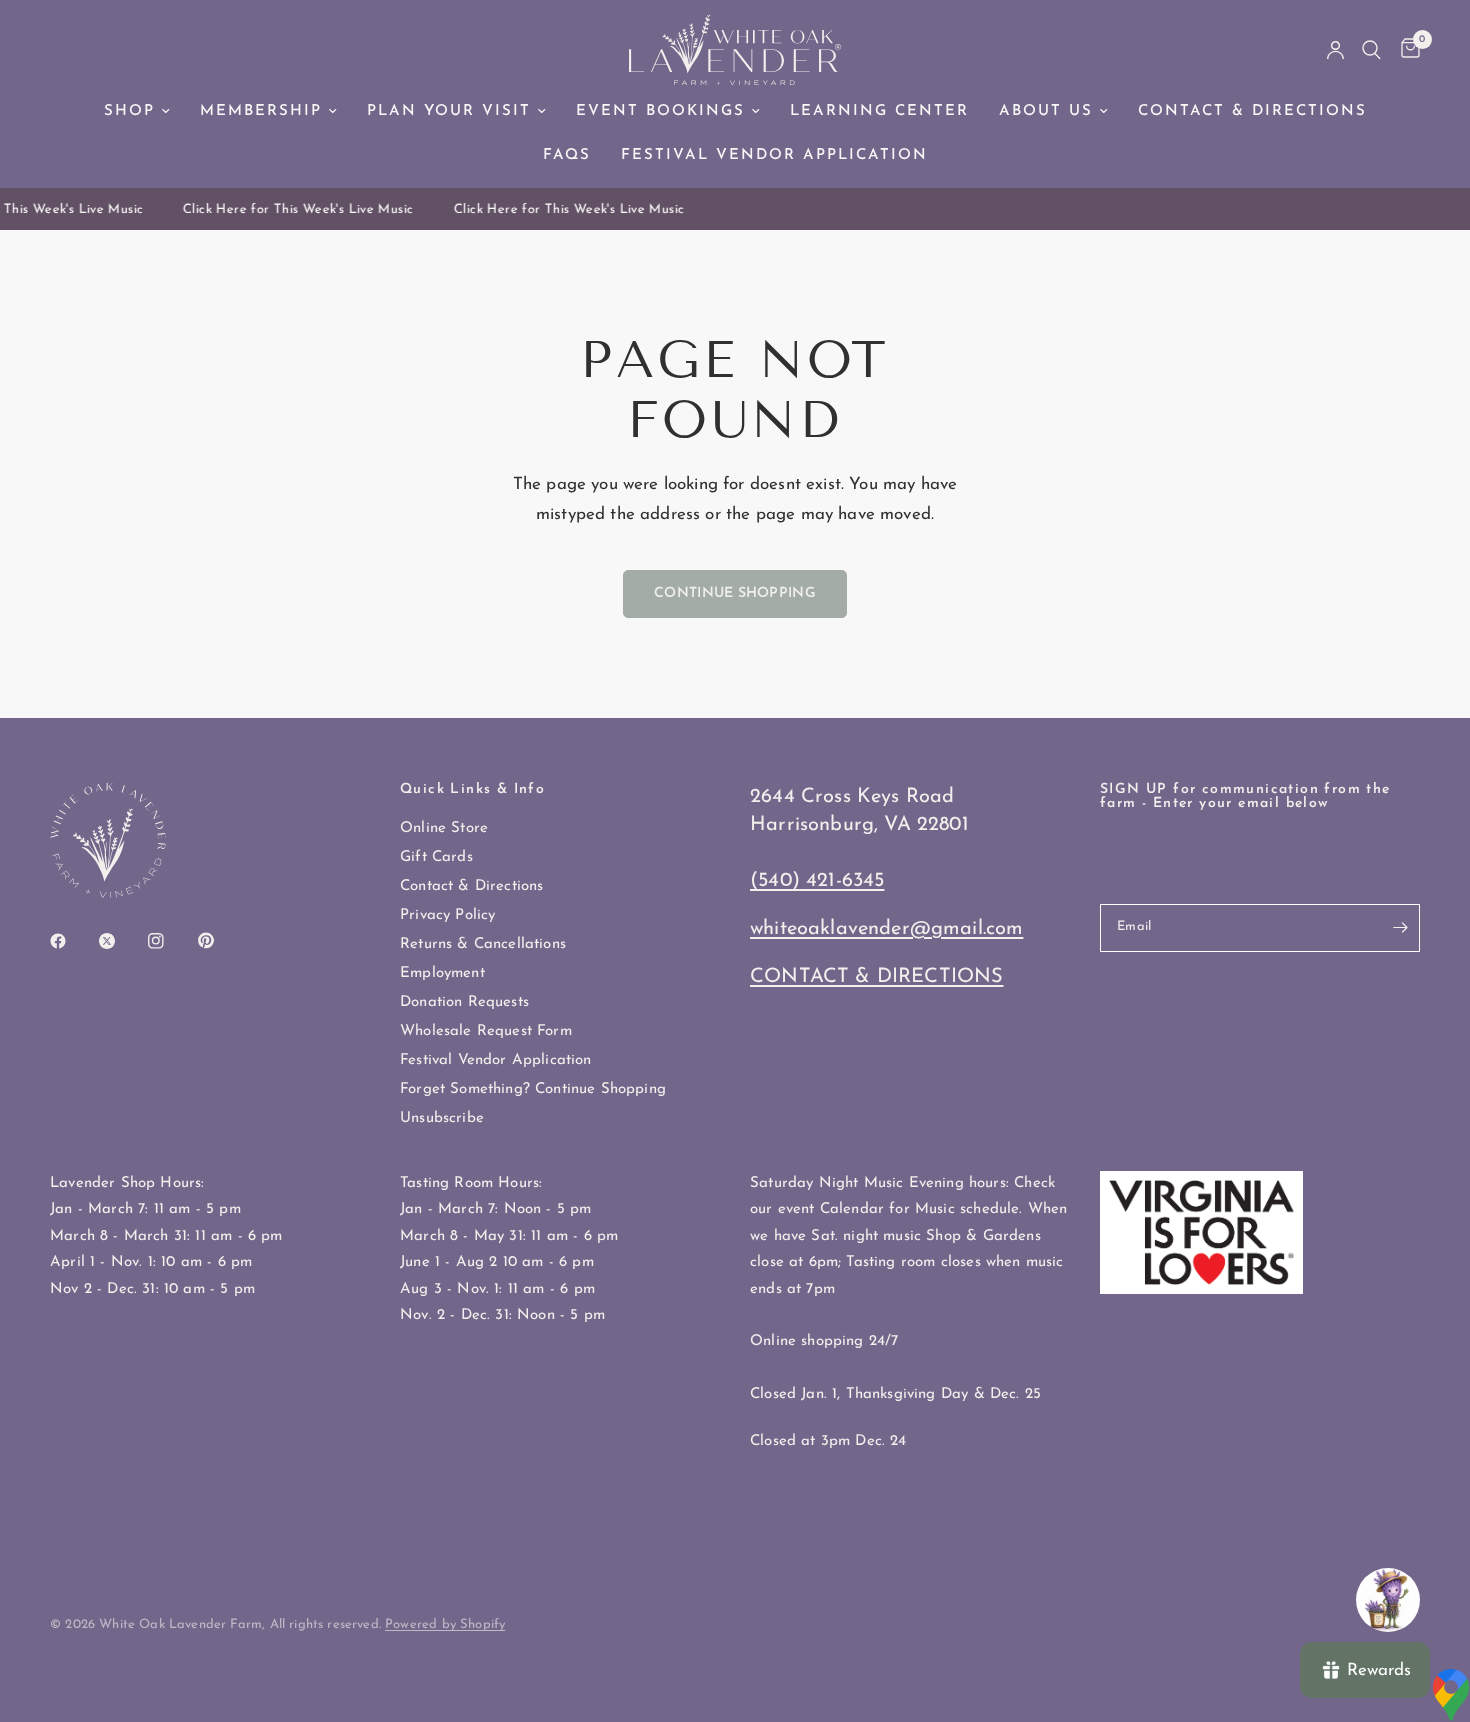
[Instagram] (170, 941)
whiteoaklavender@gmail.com (886, 929)
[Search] (1371, 50)
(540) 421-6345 (817, 881)
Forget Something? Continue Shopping (533, 1089)
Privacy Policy (447, 915)
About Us (1046, 111)
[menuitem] (137, 112)
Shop (129, 111)
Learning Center (879, 111)
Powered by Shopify (445, 1624)
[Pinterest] (220, 940)
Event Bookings (660, 111)
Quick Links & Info (472, 790)
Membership (261, 111)
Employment (442, 973)
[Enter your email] (1400, 928)
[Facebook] (72, 941)
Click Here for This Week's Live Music (292, 209)
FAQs (567, 155)
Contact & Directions (1252, 111)
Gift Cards (436, 857)
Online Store (444, 828)
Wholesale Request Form (486, 1031)
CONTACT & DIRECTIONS (876, 977)
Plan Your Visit (449, 111)
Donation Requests (464, 1002)
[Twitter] (121, 941)
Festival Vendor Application (774, 155)
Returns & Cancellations (483, 944)
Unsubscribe (442, 1118)
